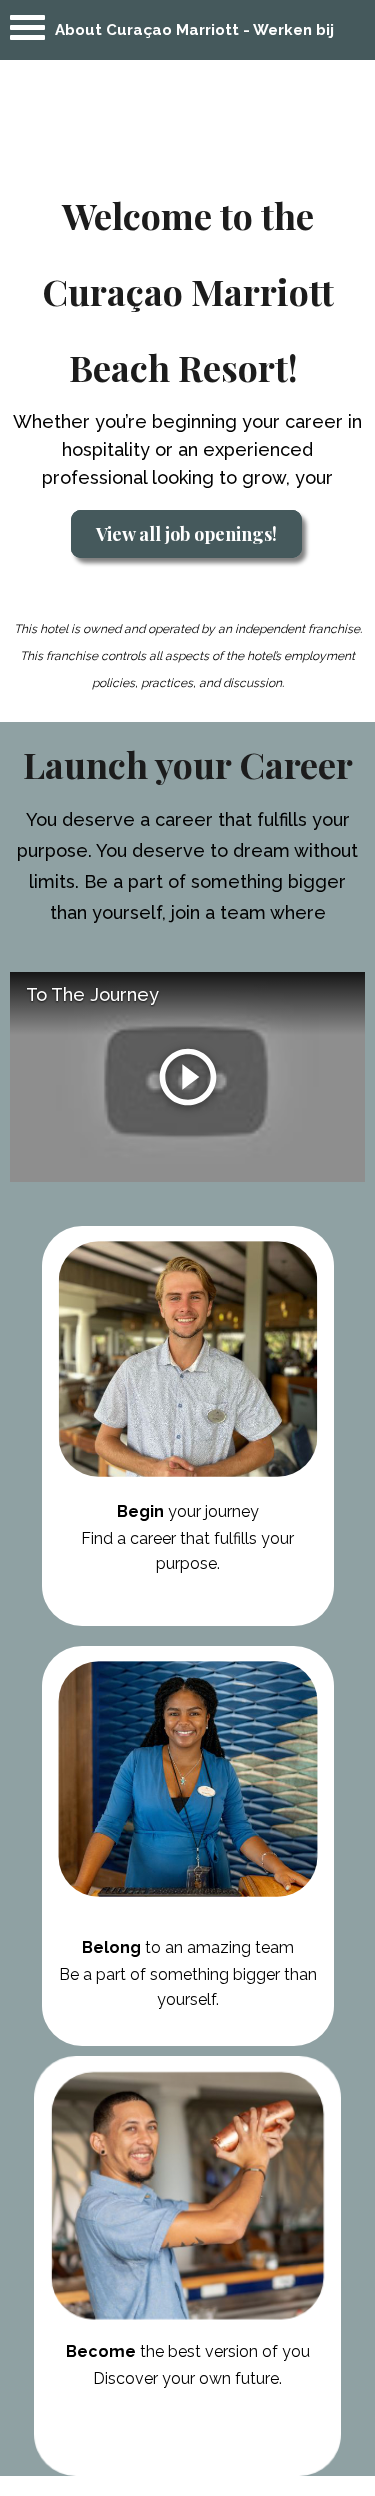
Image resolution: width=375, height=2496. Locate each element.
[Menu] (27, 32)
